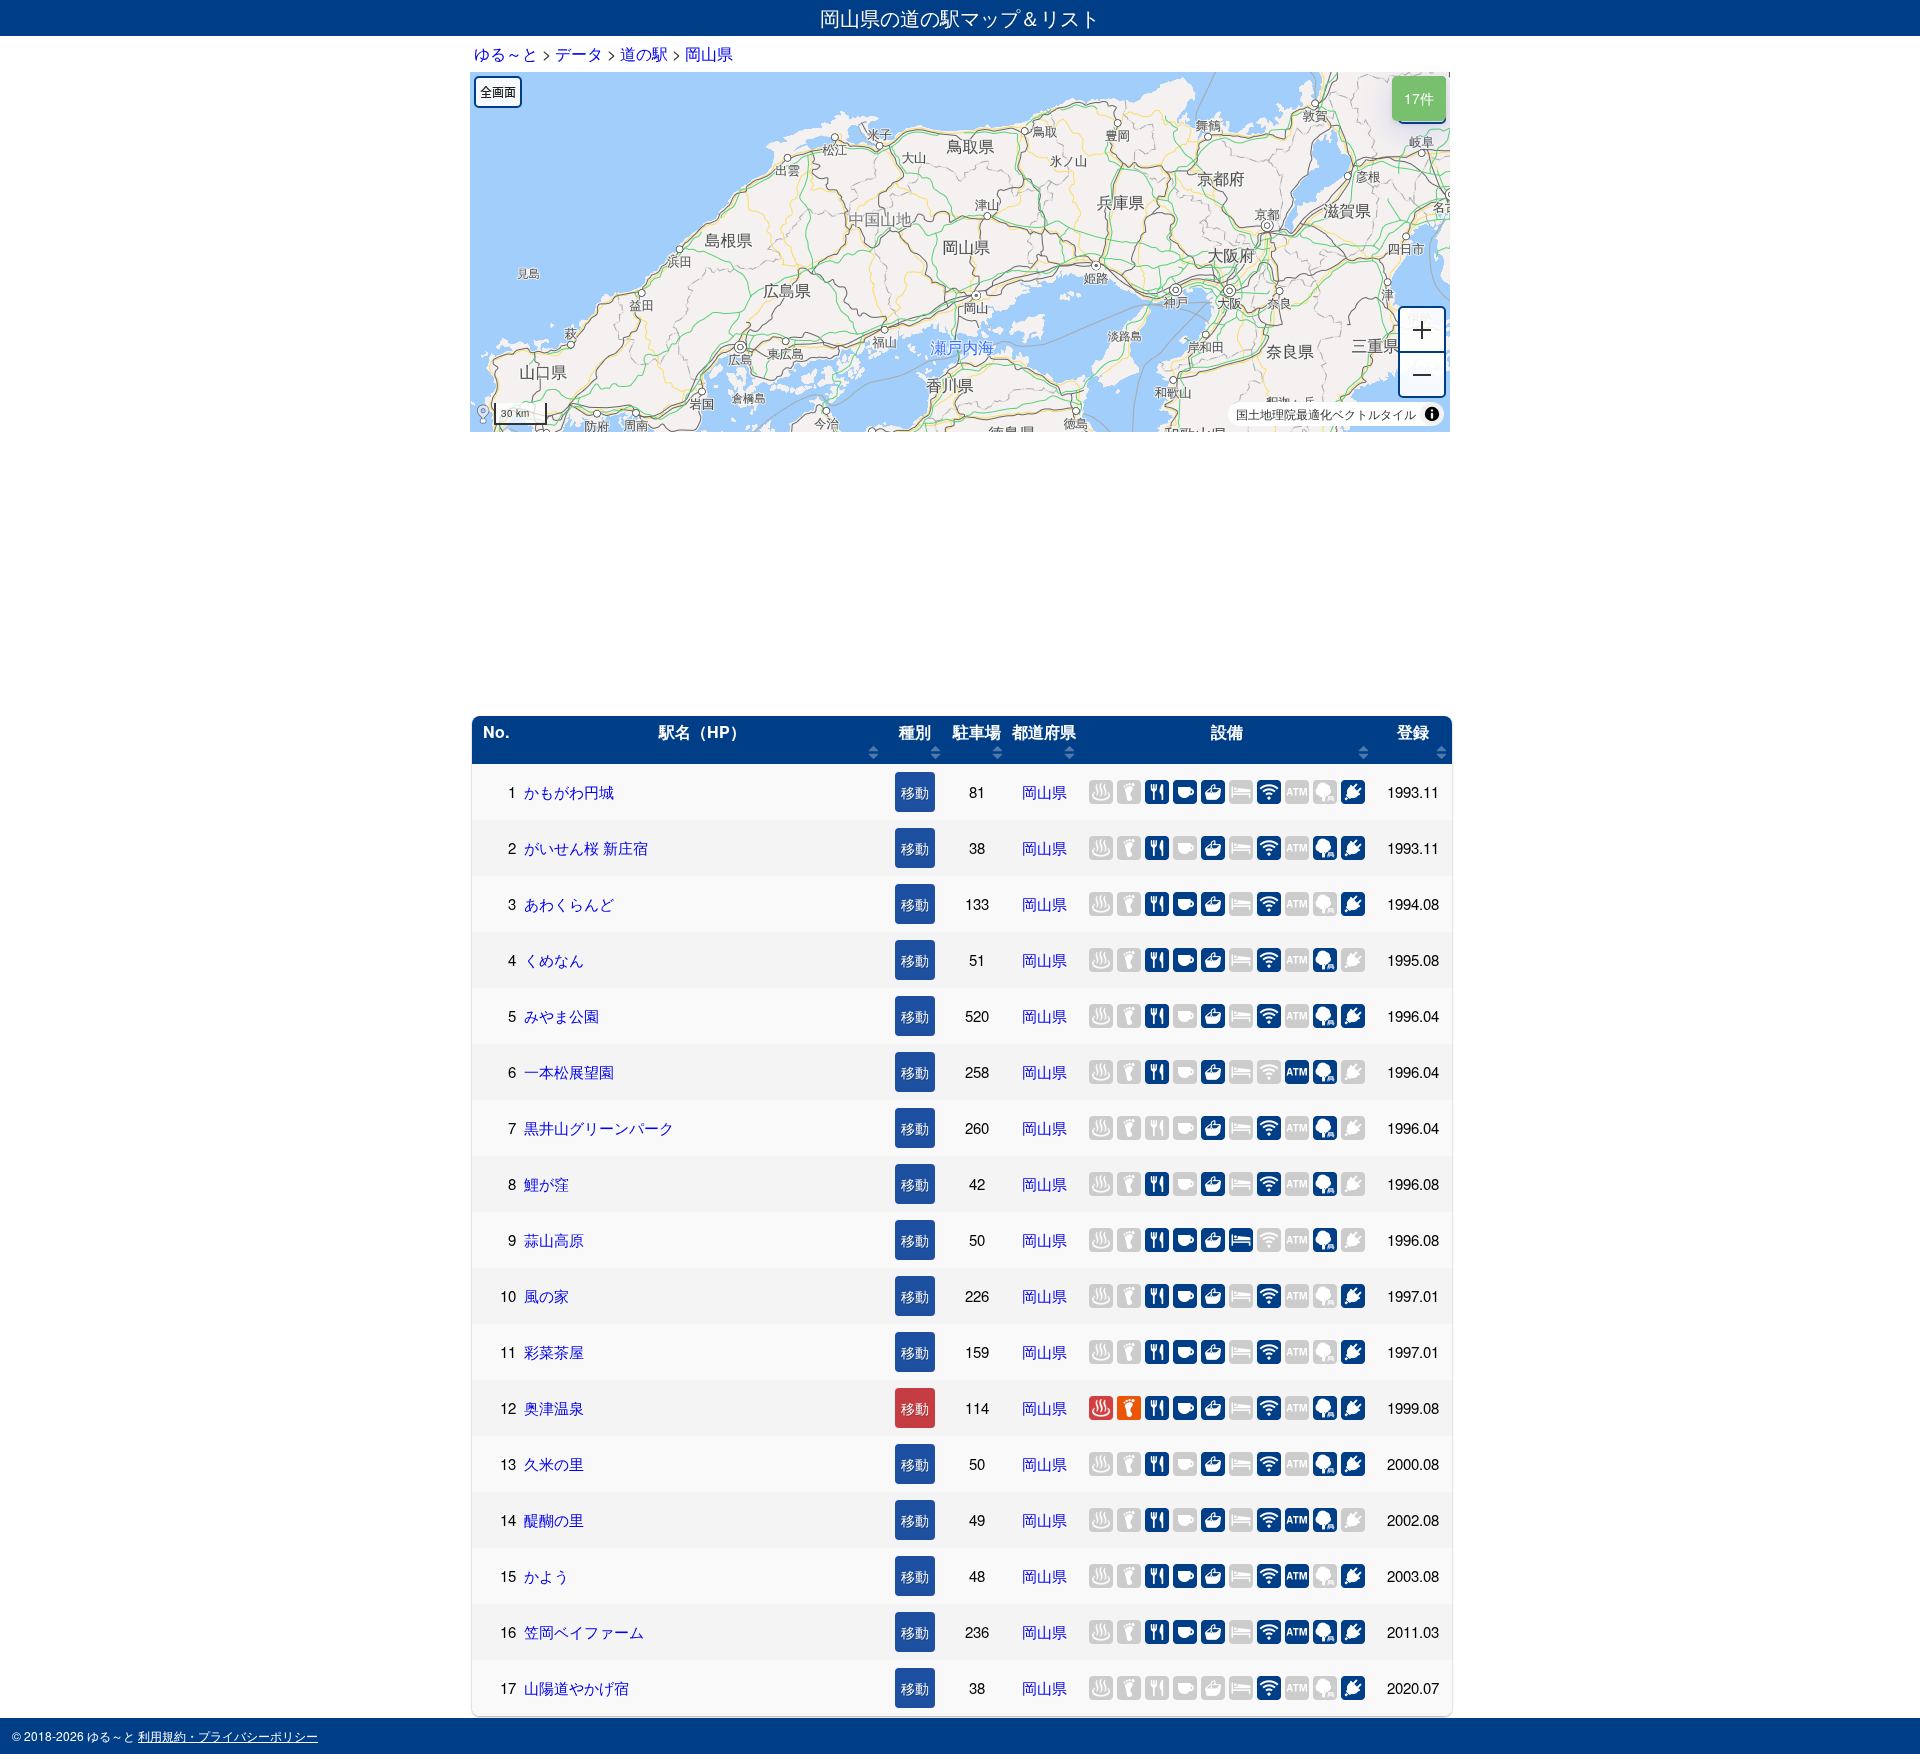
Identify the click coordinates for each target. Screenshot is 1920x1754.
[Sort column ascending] (873, 752)
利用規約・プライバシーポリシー (228, 1735)
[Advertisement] (960, 574)
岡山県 (1044, 791)
